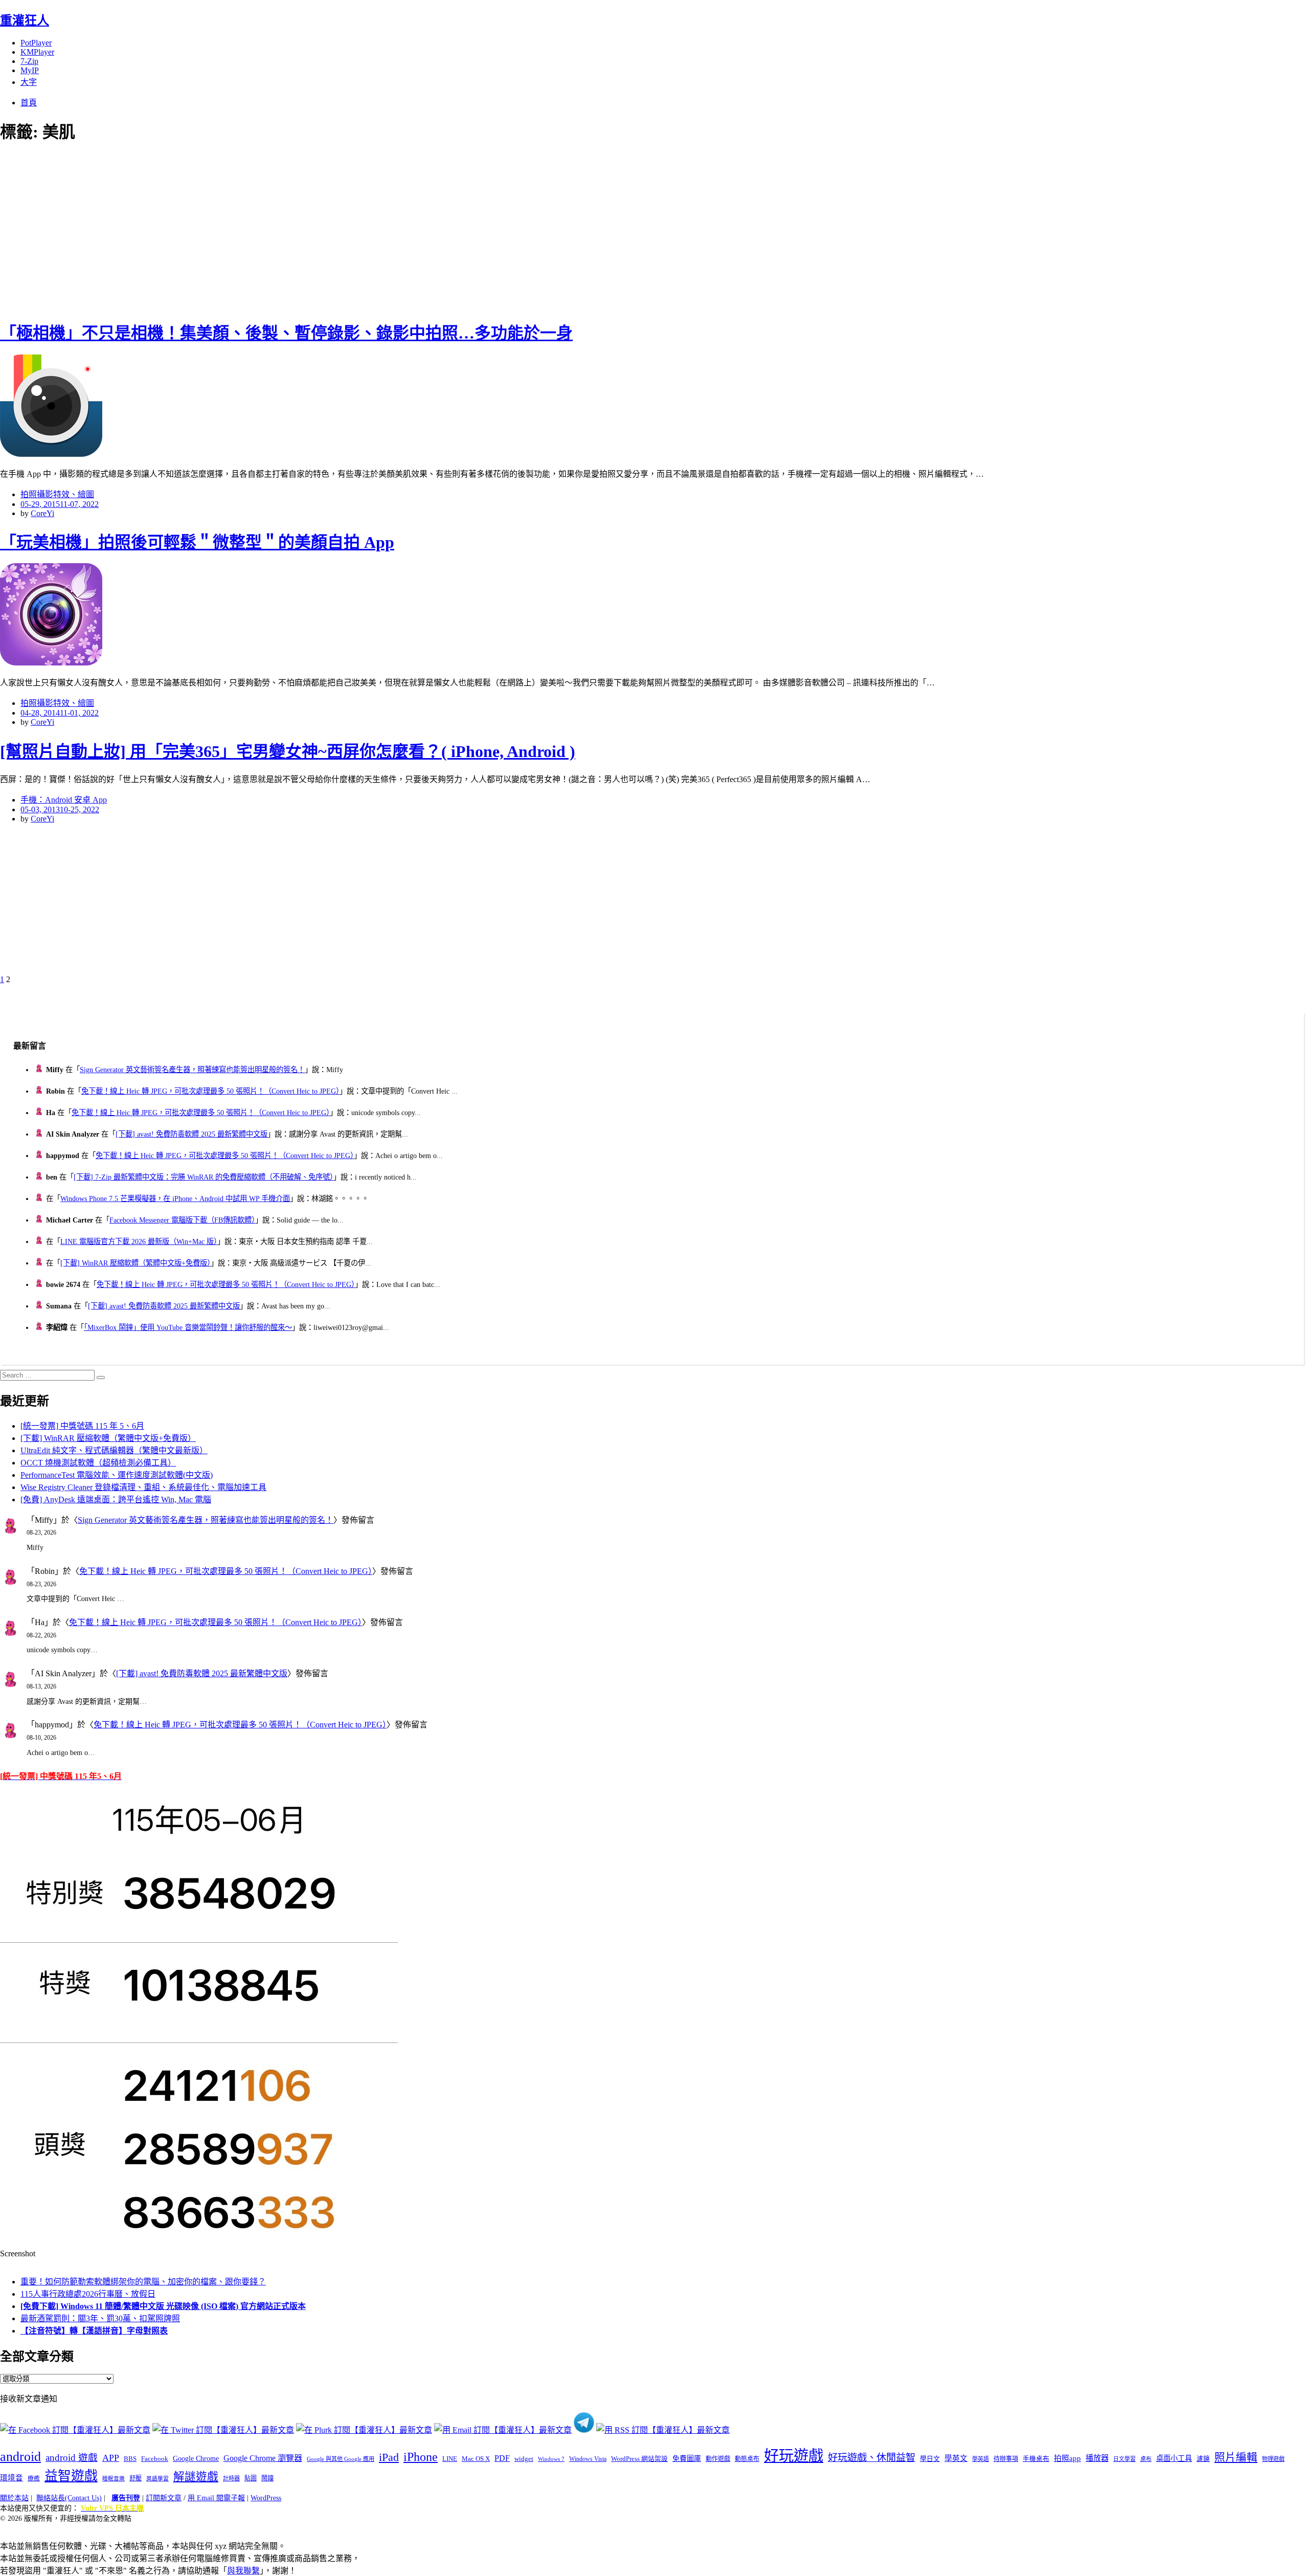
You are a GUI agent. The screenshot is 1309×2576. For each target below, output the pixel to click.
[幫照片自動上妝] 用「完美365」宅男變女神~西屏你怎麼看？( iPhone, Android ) (288, 751)
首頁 (29, 103)
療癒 (34, 2478)
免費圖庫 (687, 2458)
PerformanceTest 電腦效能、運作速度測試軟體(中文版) (117, 1475)
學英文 (956, 2458)
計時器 (231, 2478)
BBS (130, 2459)
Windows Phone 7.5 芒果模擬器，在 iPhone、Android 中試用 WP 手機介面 (175, 1198)
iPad (389, 2457)
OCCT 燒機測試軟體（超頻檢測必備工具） (98, 1463)
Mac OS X (476, 2459)
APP (111, 2458)
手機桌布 (1036, 2459)
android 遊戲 (72, 2458)
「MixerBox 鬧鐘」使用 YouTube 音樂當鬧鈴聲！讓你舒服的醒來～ (188, 1327)
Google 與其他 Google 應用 (341, 2459)
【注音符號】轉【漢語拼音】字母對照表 (94, 2331)
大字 (29, 82)
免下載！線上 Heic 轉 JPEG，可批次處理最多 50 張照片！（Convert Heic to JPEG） (210, 1091)
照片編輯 (1236, 2457)
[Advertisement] (184, 230)
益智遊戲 (71, 2476)
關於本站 (14, 2498)
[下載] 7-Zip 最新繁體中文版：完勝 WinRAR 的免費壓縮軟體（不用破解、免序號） (204, 1177)
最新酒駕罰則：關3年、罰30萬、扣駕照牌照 (100, 2318)
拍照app (1067, 2458)
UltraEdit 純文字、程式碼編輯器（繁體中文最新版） (114, 1450)
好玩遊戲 (794, 2456)
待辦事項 (1006, 2459)
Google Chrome (196, 2458)
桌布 (1146, 2459)
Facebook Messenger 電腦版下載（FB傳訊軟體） (182, 1220)
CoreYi (42, 513)
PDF (502, 2458)
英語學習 (157, 2479)
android (20, 2457)
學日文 (930, 2459)
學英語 (980, 2459)
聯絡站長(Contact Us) (69, 2498)
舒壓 (136, 2478)
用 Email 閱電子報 (216, 2498)
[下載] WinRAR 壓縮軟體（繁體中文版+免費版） (136, 1263)
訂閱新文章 (164, 2498)
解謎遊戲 (196, 2477)
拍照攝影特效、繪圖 (57, 494)
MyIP (30, 70)
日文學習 (1124, 2459)
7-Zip (29, 61)
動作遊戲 (718, 2459)
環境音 (12, 2478)
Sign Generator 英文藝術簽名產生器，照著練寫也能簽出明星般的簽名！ (192, 1070)
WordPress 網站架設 (639, 2459)
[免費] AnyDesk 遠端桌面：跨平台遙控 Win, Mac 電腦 (116, 1500)
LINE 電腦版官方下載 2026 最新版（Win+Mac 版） (139, 1241)
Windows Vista (588, 2459)
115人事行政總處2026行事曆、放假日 (88, 2294)
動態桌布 (747, 2459)
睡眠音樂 (114, 2479)
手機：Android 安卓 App (64, 800)
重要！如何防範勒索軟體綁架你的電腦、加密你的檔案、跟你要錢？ (143, 2282)
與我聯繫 (243, 2571)
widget (524, 2459)
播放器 (1097, 2458)
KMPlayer (37, 52)
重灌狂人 (25, 20)
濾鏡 (1203, 2459)
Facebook (155, 2459)
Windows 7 (551, 2459)
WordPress (266, 2498)
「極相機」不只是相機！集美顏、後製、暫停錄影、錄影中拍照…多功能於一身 (286, 333)
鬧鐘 (267, 2478)
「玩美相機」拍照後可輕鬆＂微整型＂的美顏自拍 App (197, 542)
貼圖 (251, 2478)
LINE (450, 2459)
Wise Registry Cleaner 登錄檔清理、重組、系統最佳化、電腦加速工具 (143, 1487)
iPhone (421, 2457)
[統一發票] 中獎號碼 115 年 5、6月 (82, 1426)
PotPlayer (36, 43)
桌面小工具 (1174, 2458)
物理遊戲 (1273, 2459)
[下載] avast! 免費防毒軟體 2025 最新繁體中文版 (191, 1134)
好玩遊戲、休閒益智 (872, 2458)
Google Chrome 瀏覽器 (263, 2458)
